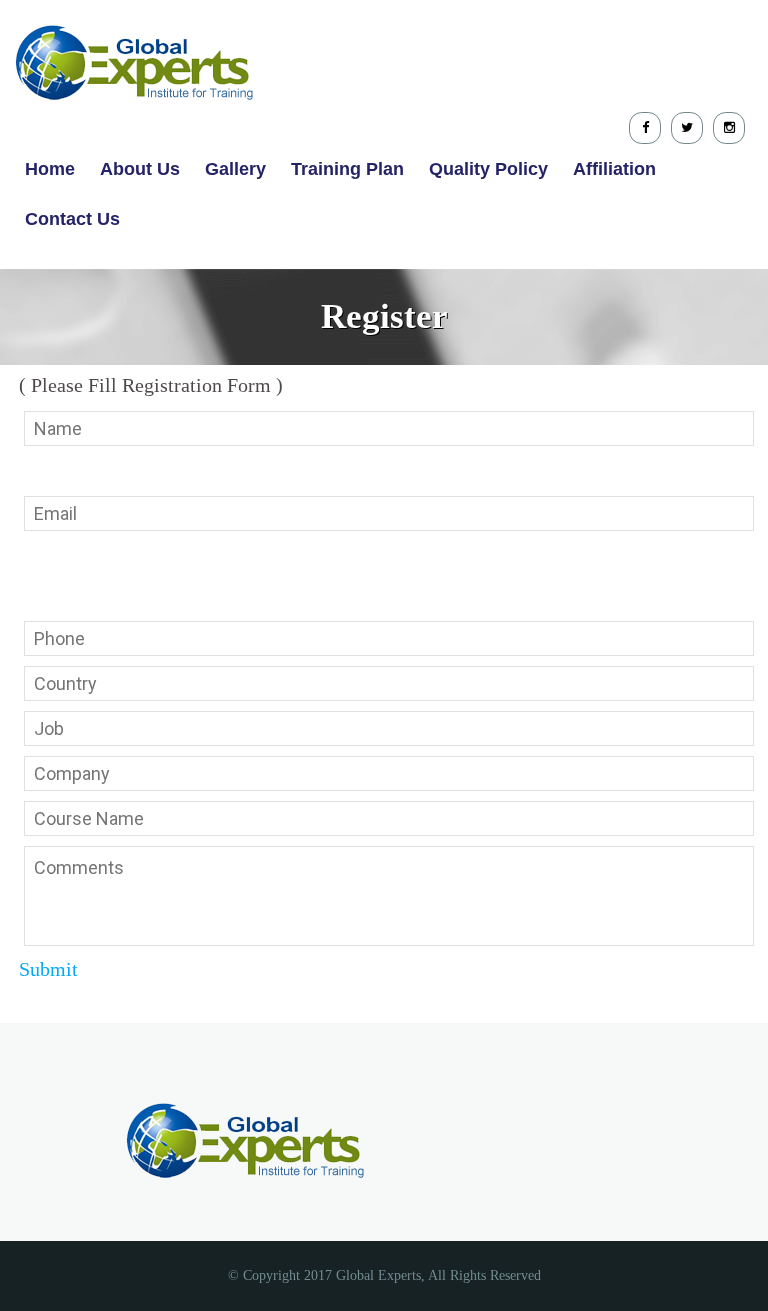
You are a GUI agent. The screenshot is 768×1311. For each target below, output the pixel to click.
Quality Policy (488, 169)
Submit (48, 969)
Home (50, 169)
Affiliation (614, 169)
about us (140, 169)
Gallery (235, 169)
